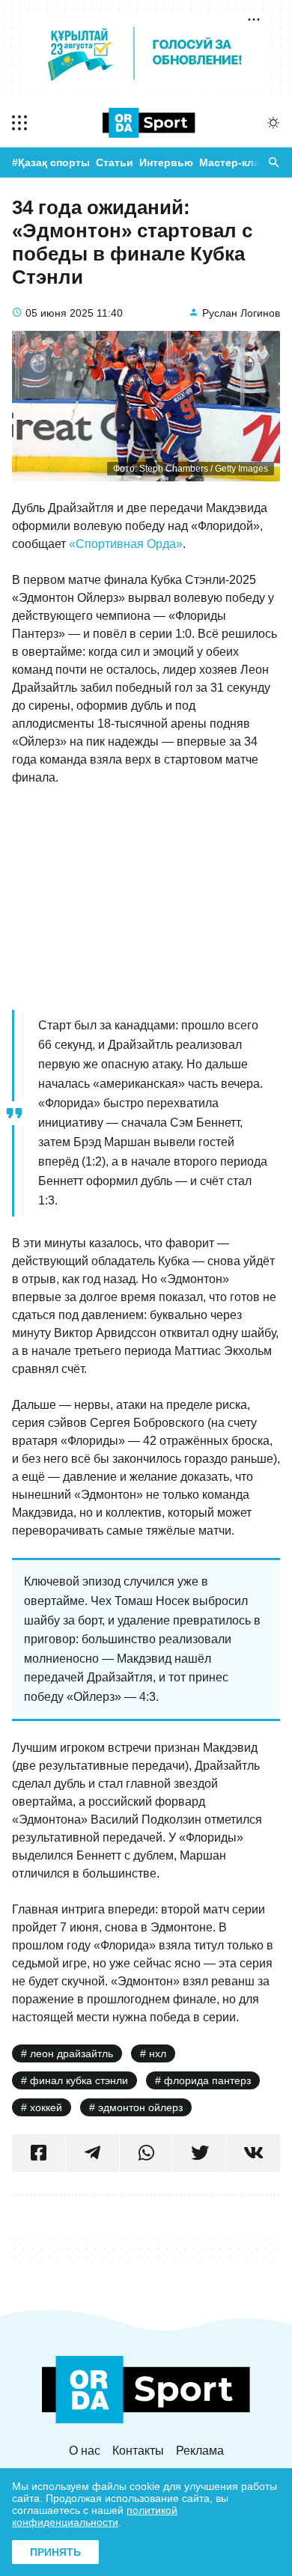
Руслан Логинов (241, 313)
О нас (85, 2451)
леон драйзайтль (72, 2053)
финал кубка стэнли (79, 2080)
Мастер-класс (235, 162)
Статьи (115, 162)
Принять (55, 2552)
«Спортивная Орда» (126, 544)
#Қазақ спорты (51, 162)
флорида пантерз (207, 2080)
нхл (158, 2053)
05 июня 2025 (60, 313)
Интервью (166, 162)
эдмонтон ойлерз (140, 2107)
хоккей (46, 2107)
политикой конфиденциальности (95, 2516)
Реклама (200, 2451)
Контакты (138, 2451)
